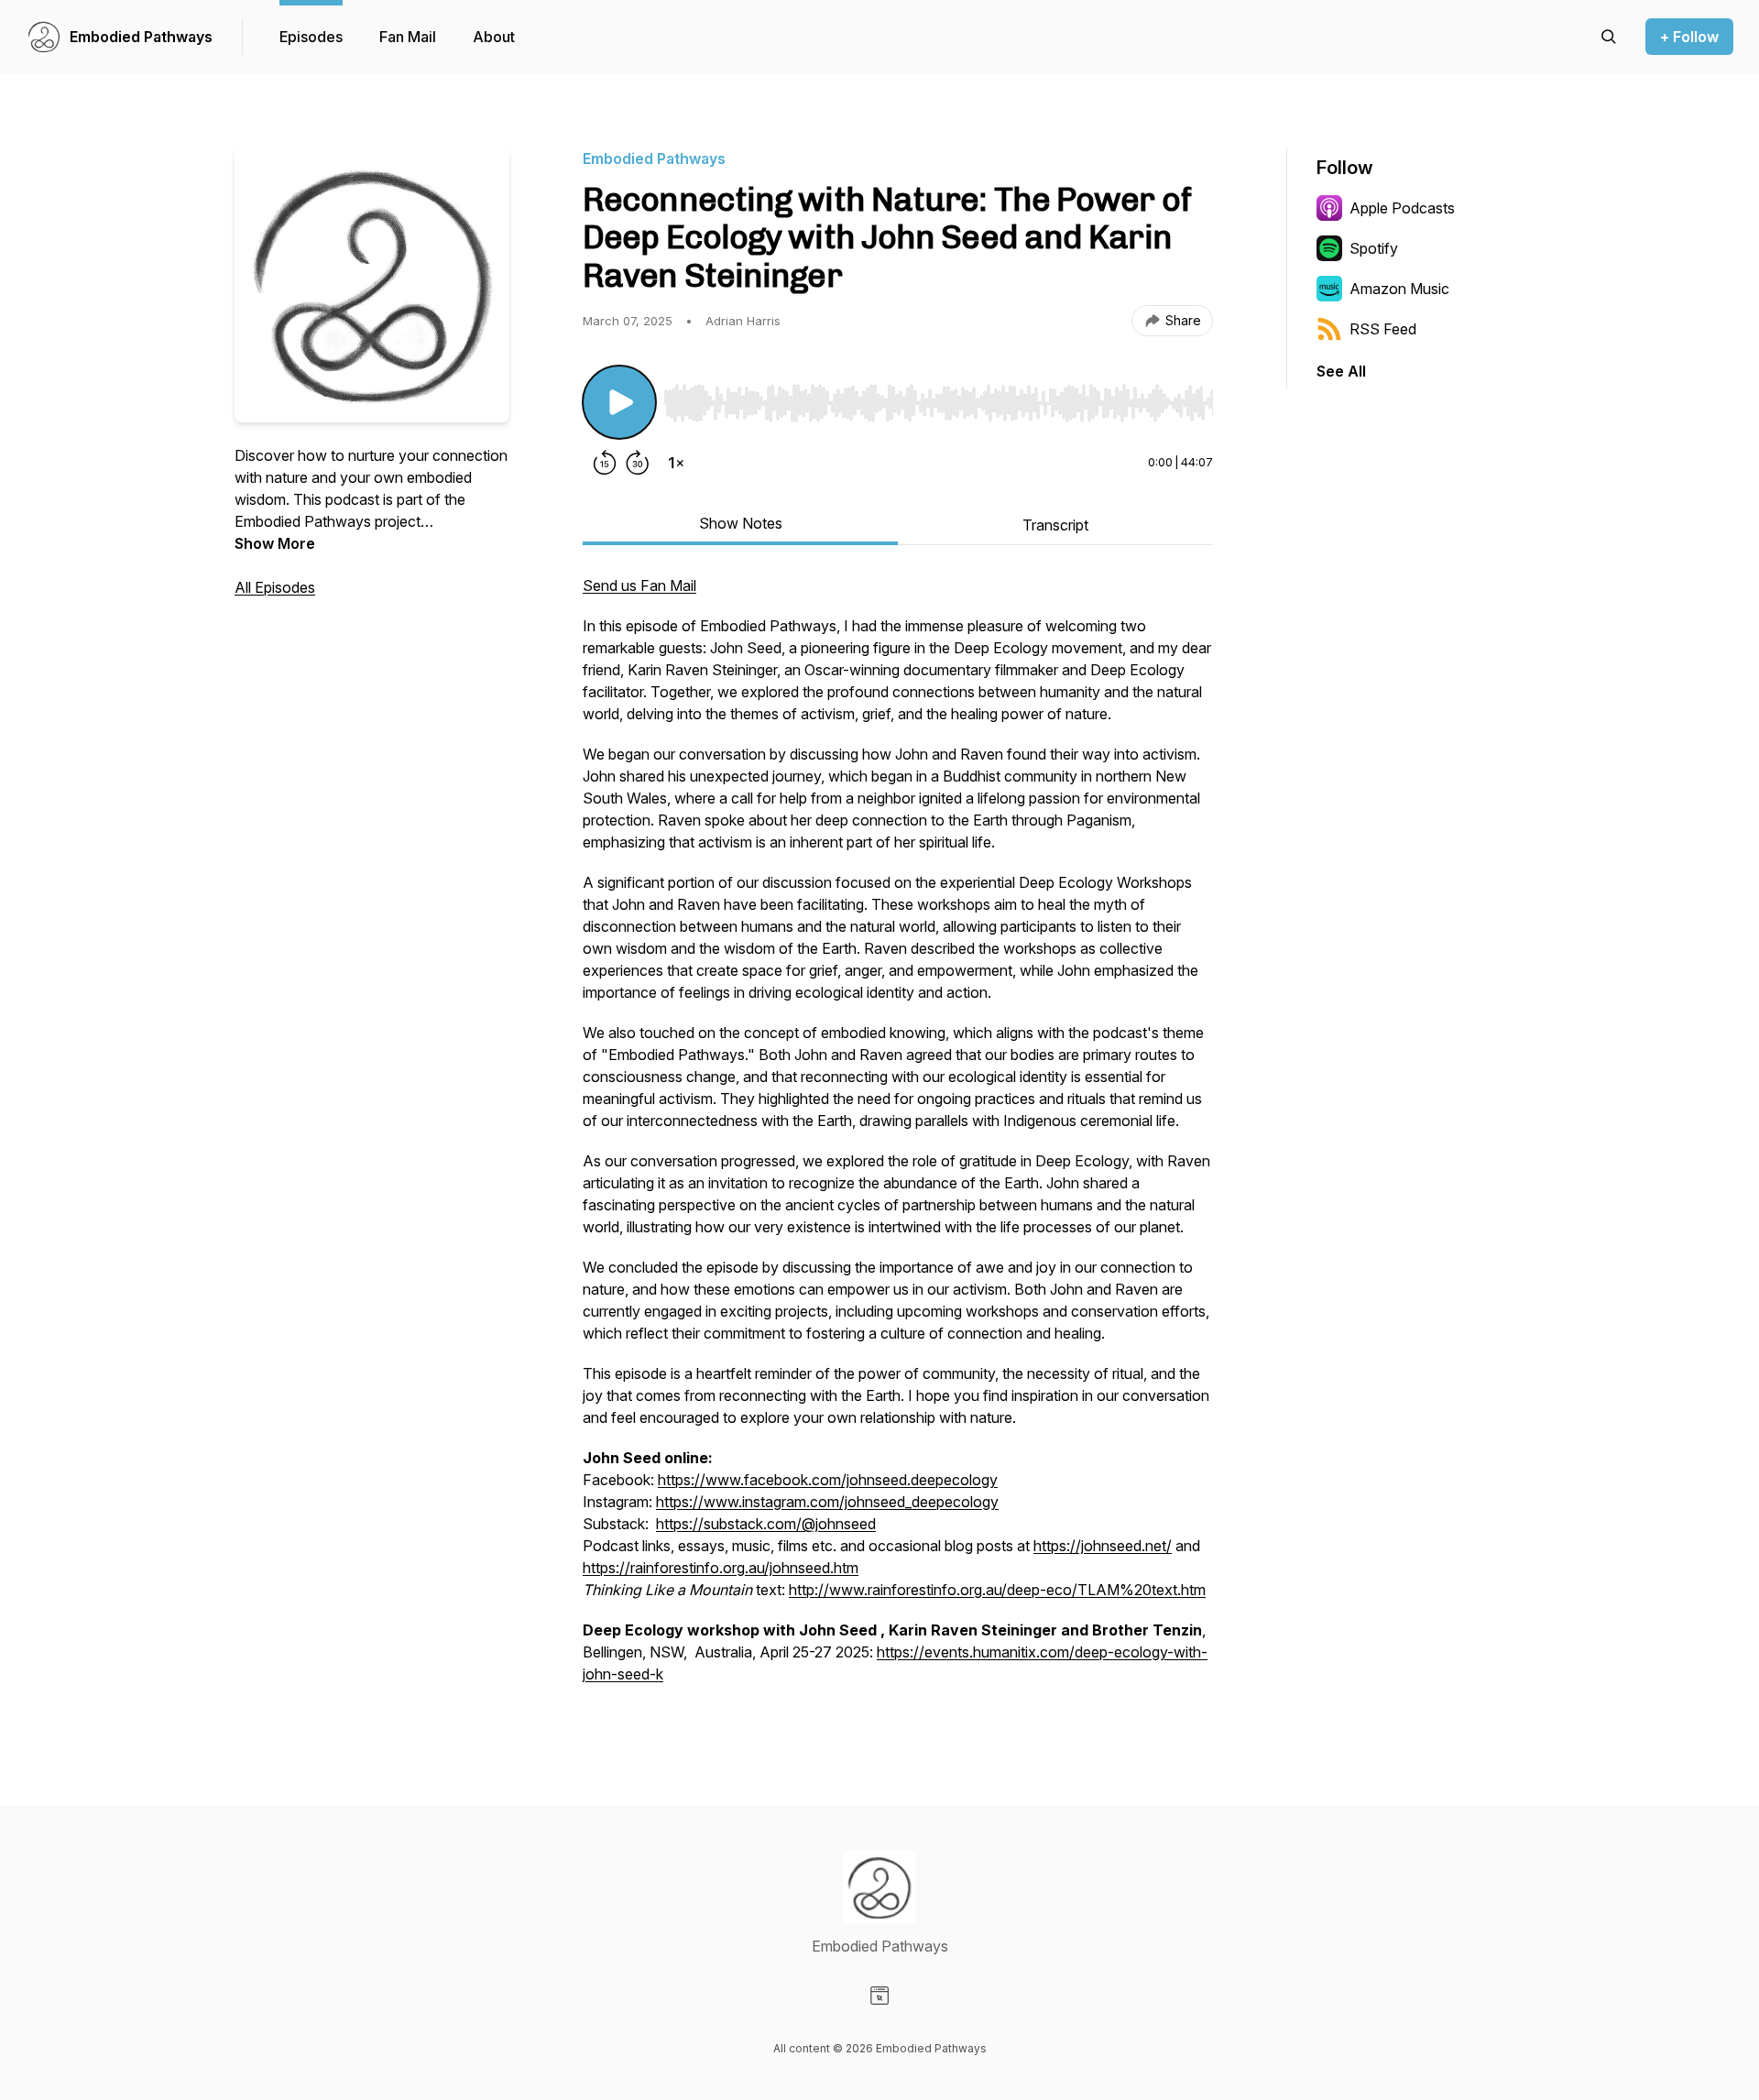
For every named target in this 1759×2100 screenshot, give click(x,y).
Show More (275, 543)
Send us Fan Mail (639, 585)
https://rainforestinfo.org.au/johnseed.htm (721, 1568)
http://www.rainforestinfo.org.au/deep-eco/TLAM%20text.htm (997, 1590)
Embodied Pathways (141, 37)
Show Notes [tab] (741, 523)
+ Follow (1689, 37)
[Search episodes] (1609, 37)
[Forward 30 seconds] (638, 463)
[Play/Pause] (619, 402)
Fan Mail (408, 37)
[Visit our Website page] (879, 1996)
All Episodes (275, 587)
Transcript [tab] (1055, 525)
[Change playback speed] (676, 463)
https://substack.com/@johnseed (766, 1524)
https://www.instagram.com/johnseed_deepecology (827, 1502)
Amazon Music (1399, 289)
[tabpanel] (898, 1139)
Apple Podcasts (1402, 208)
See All (1341, 371)
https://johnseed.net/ (1103, 1546)
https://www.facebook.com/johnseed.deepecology (828, 1480)
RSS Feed (1383, 329)
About (494, 37)
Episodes (311, 37)
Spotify (1374, 248)
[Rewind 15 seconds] (605, 463)
